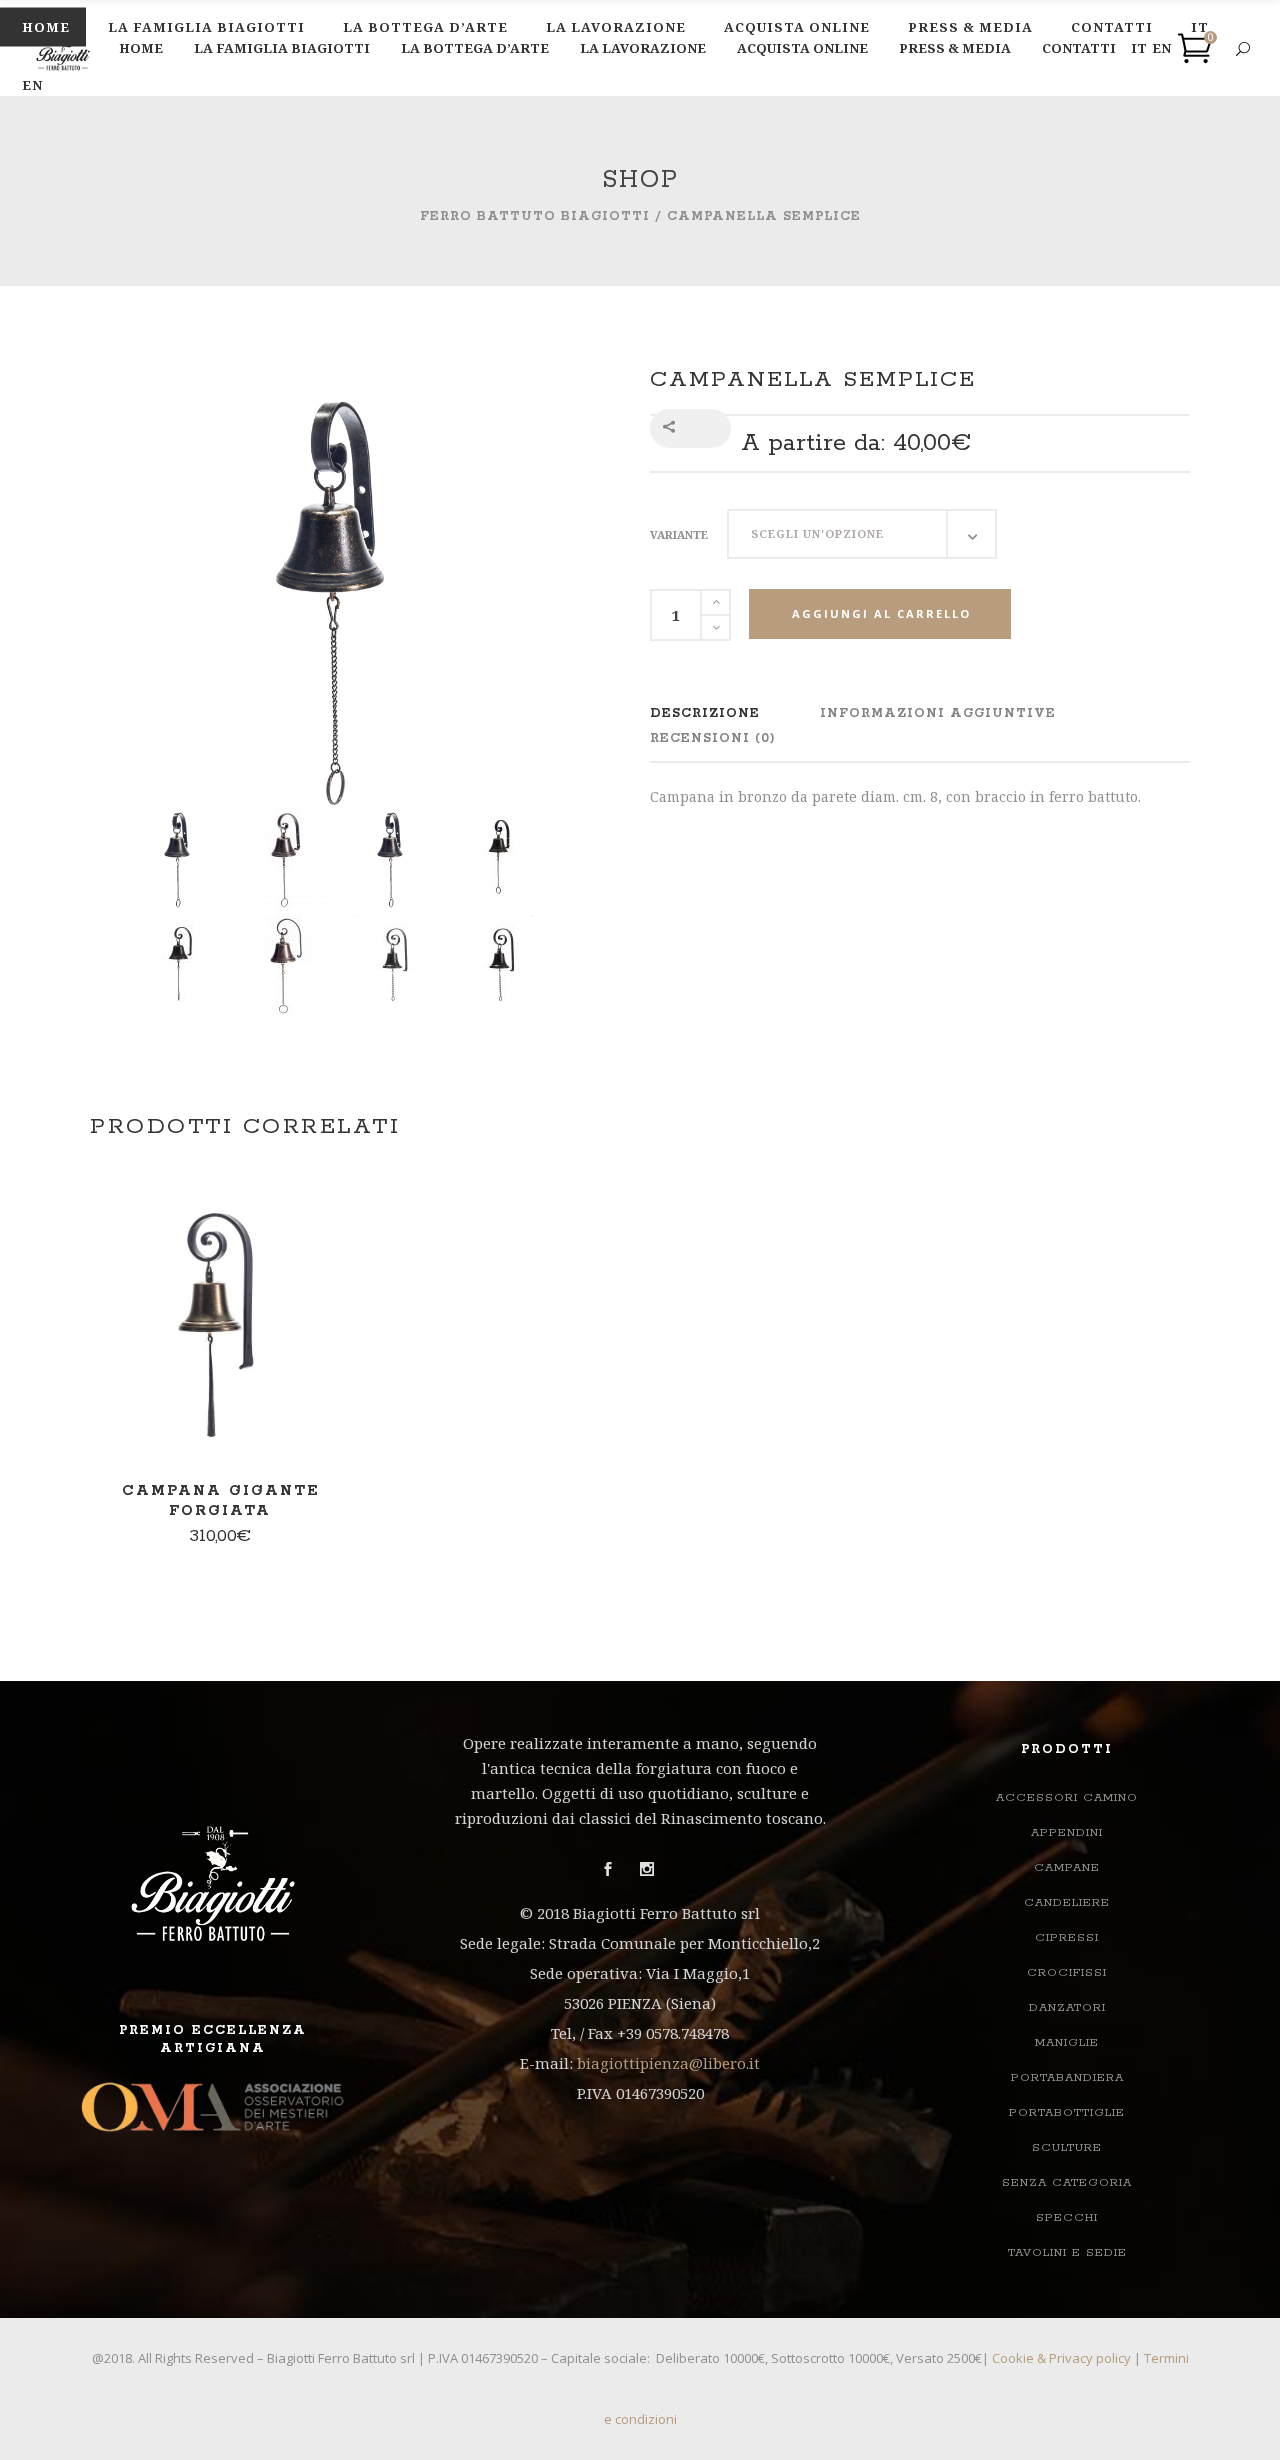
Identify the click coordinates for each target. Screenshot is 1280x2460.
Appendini (1067, 1832)
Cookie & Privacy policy (1061, 2358)
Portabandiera (1067, 2077)
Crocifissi (1067, 1972)
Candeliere (1067, 1902)
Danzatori (1067, 2007)
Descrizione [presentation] (705, 713)
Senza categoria (1067, 2182)
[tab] (705, 713)
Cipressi (1067, 1937)
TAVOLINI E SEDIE (1067, 2252)
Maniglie (1067, 2042)
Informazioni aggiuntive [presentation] (938, 713)
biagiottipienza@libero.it (668, 2063)
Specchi (1067, 2217)
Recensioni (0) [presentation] (712, 738)
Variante (679, 534)
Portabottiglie (1067, 2112)
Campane (1067, 1867)
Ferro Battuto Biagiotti (535, 216)
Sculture (1067, 2147)
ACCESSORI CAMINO (1067, 1797)
